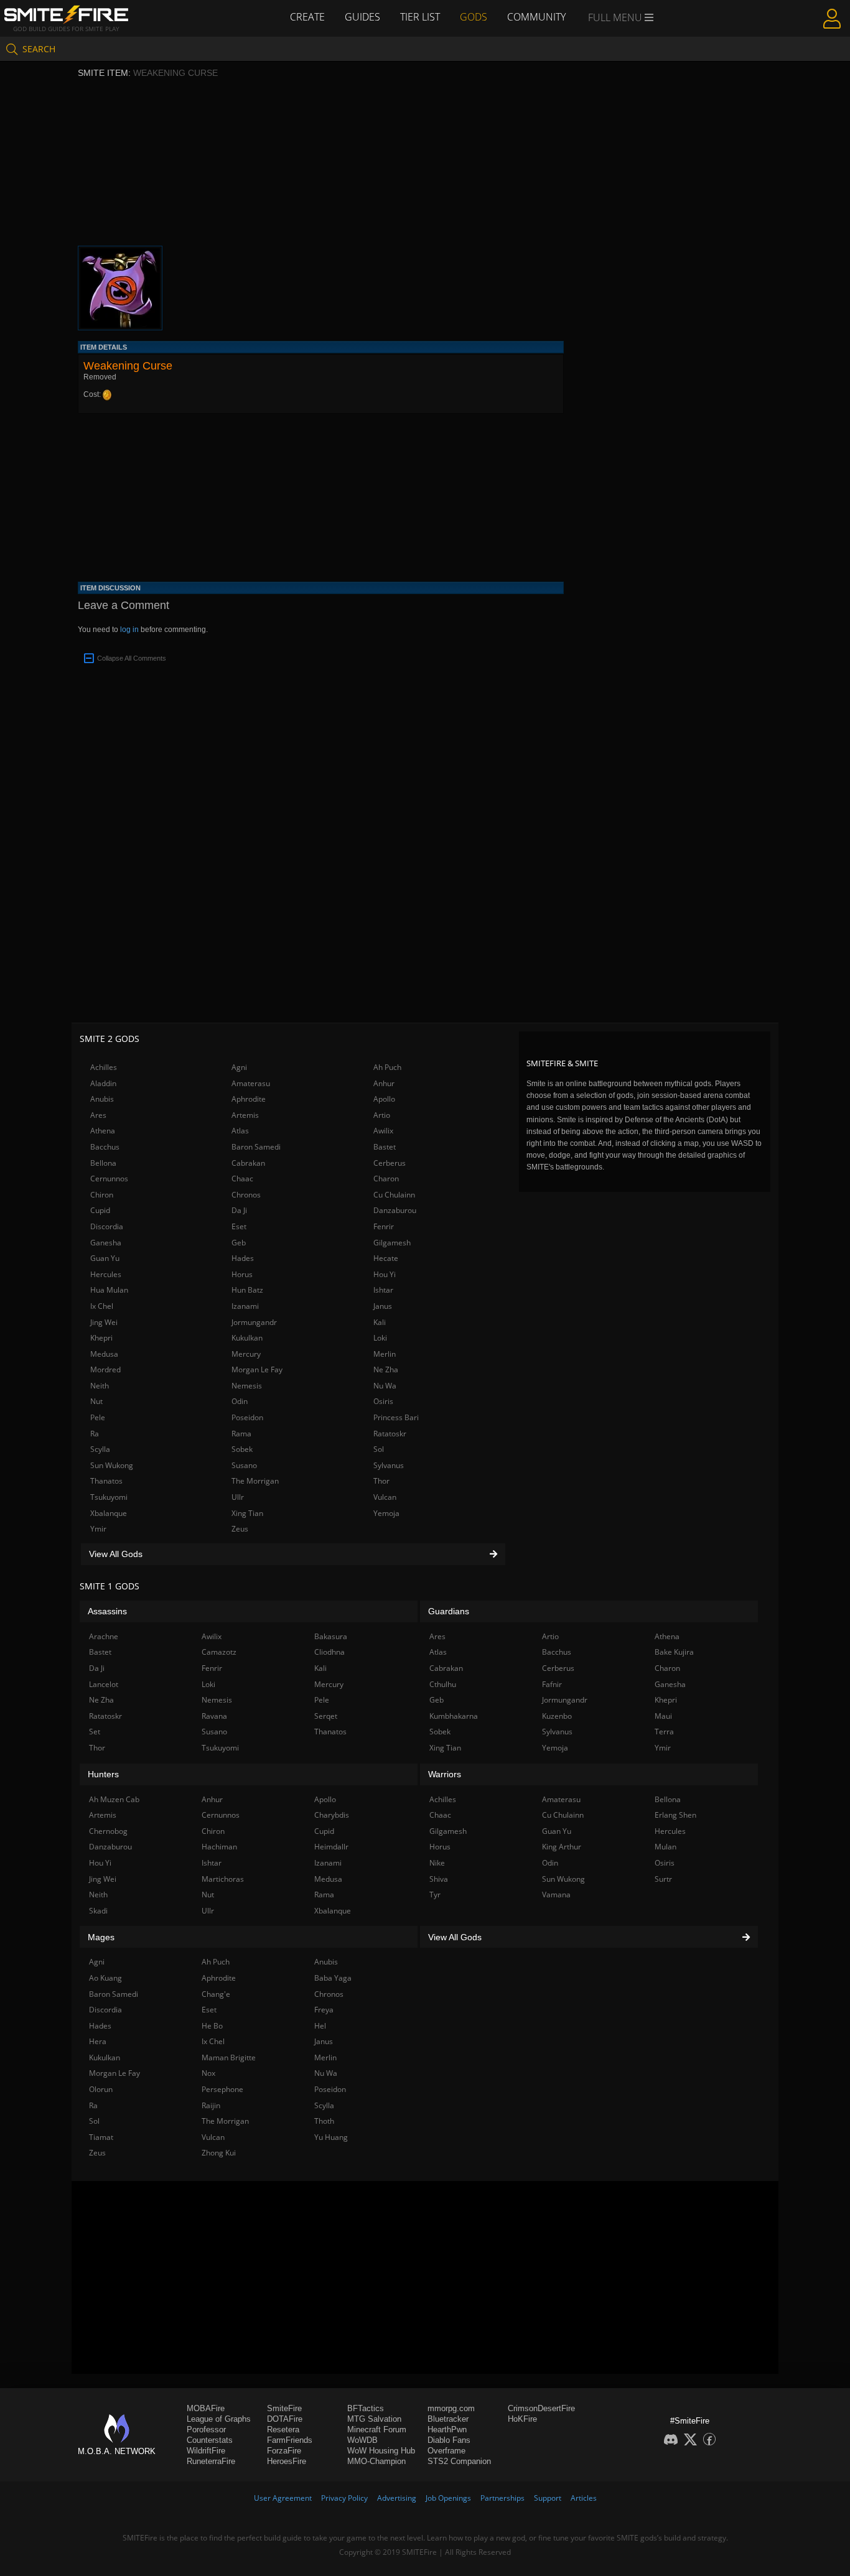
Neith (100, 1386)
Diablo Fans (449, 2440)
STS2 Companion (459, 2461)
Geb (239, 1243)
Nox (208, 2073)
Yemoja (386, 1513)
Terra (664, 1732)
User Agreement (283, 2498)
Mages (101, 1937)
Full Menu (616, 17)
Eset (239, 1226)
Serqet (326, 1716)
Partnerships (502, 2498)
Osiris (383, 1401)
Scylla (100, 1449)
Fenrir (384, 1226)
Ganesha (106, 1243)
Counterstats (210, 2440)
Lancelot (104, 1684)
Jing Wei (104, 1322)
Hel (320, 2026)
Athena (103, 1131)
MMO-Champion (376, 2461)
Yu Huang (331, 2137)
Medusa (104, 1354)
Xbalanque (109, 1513)
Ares (98, 1115)
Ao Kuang (105, 1978)
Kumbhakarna (454, 1716)
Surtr (663, 1879)
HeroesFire (287, 2461)
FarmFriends (290, 2440)
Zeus (240, 1529)
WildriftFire (206, 2451)
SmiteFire (284, 2408)
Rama (241, 1434)
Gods (474, 17)
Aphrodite (249, 1099)
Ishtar (383, 1290)
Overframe (446, 2451)
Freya (324, 2010)
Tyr (435, 1895)
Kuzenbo (557, 1716)
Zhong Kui (219, 2153)
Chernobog (108, 1831)
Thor (381, 1481)
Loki (380, 1338)
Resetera (283, 2430)
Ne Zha (386, 1369)
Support (548, 2498)
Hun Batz (247, 1290)
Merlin (385, 1354)
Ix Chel (102, 1306)
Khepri (101, 1338)
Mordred (105, 1369)
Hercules (106, 1274)
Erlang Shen (675, 1815)
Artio (382, 1115)
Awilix (383, 1131)
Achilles (104, 1067)
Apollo (384, 1099)
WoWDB (362, 2440)
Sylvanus (389, 1465)
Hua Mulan (109, 1290)
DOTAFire (285, 2419)
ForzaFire (284, 2451)
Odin (240, 1401)
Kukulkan (247, 1338)
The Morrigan (255, 1481)
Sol (379, 1449)
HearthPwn (447, 2430)
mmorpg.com (451, 2408)
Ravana (214, 1716)
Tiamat (101, 2137)
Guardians (449, 1611)
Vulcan (385, 1497)
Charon (386, 1179)
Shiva (439, 1879)
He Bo (212, 2026)
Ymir (98, 1529)
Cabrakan (248, 1163)
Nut (96, 1401)
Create (307, 17)
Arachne (104, 1636)
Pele (98, 1417)
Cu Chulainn (394, 1195)
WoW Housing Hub (381, 2451)
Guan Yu (105, 1258)
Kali (380, 1322)
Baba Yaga (333, 1978)
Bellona (103, 1163)
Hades (243, 1258)
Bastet (385, 1147)
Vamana (556, 1895)
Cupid (100, 1210)
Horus (242, 1274)
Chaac (242, 1179)
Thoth (324, 2121)
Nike (437, 1863)
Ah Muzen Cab (114, 1799)
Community (536, 17)
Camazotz (219, 1652)
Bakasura (331, 1636)
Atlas (240, 1131)
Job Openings (448, 2498)
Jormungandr (254, 1322)
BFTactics (366, 2408)
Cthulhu (443, 1684)
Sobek (242, 1449)
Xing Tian (247, 1513)
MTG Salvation (374, 2419)
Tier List (420, 17)
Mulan (666, 1847)
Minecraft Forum (377, 2430)
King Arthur (562, 1847)
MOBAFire (206, 2408)
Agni (239, 1067)
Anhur (384, 1083)
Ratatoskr (390, 1434)
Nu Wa (385, 1386)
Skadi (98, 1911)
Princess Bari (396, 1417)
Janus (383, 1306)
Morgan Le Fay (257, 1369)
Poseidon (247, 1417)
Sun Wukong (112, 1465)
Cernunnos (109, 1179)
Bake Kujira (674, 1652)
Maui (663, 1716)
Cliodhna (329, 1652)
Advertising (397, 2498)
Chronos (246, 1195)
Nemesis (247, 1386)
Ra (95, 1434)
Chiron (102, 1195)
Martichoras (223, 1879)
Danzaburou (395, 1210)
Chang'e (216, 1994)
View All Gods (116, 1554)
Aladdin (103, 1083)
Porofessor (206, 2430)
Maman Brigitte (229, 2058)
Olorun (101, 2089)
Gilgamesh (392, 1243)
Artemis (245, 1115)
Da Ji (239, 1210)
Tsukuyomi (109, 1497)
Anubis (102, 1099)
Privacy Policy (344, 2498)
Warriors (445, 1774)
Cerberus (390, 1163)
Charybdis (332, 1815)
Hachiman (219, 1847)
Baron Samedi (256, 1147)
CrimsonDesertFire (541, 2408)
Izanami (245, 1306)
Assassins (107, 1611)
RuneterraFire (211, 2461)
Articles (584, 2498)
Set (95, 1732)
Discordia (107, 1226)
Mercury (246, 1354)
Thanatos (106, 1481)
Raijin (211, 2105)
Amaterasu (251, 1083)
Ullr (238, 1497)
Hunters (103, 1774)
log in (129, 630)
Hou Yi (385, 1274)
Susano (244, 1465)
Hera (98, 2041)
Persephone (222, 2089)
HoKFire (522, 2419)
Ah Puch (387, 1067)
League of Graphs (219, 2419)
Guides (362, 17)
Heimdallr (331, 1847)
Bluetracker (448, 2419)
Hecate (386, 1258)
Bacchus (105, 1147)
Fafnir (552, 1684)
